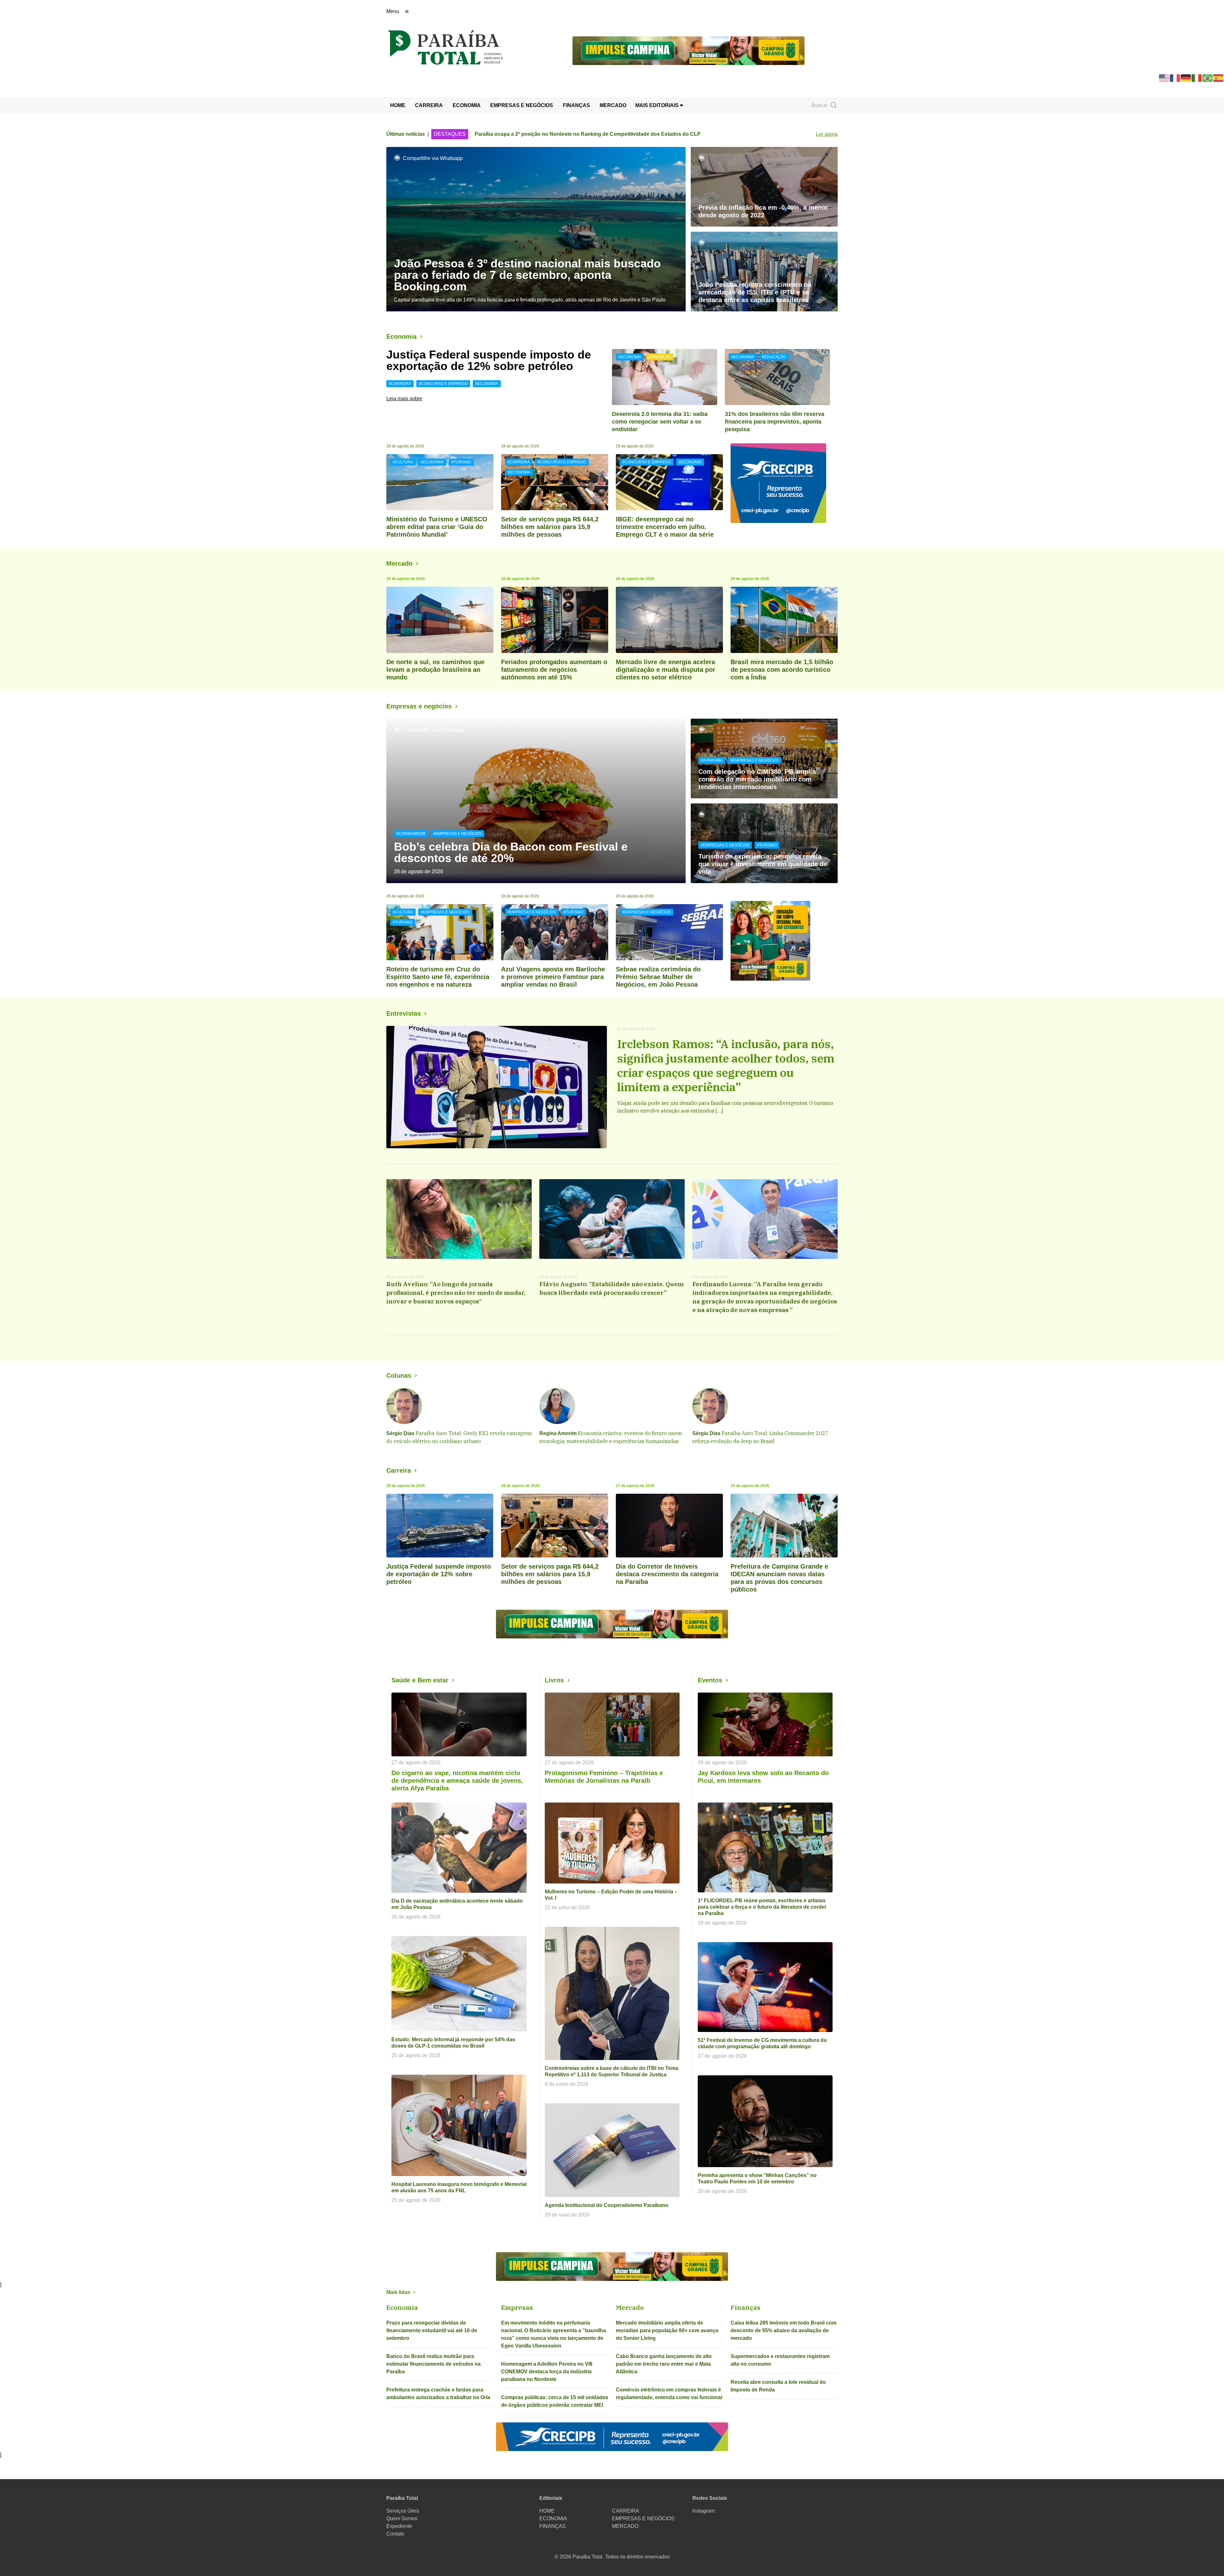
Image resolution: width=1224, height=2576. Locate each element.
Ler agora (827, 134)
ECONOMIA (467, 105)
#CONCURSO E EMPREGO (443, 384)
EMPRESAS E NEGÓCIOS (522, 105)
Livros (554, 1680)
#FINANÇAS (660, 357)
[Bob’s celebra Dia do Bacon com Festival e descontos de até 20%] (536, 801)
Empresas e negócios (419, 706)
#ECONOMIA (487, 384)
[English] (1164, 78)
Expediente (399, 2526)
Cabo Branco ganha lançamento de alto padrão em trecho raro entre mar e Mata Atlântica (664, 2364)
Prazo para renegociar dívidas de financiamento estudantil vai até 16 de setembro (432, 2330)
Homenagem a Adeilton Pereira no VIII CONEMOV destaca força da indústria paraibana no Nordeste (547, 2372)
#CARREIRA (400, 384)
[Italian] (1197, 78)
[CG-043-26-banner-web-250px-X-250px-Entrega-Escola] (784, 941)
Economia (401, 337)
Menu (393, 11)
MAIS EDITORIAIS (658, 105)
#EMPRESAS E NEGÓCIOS (457, 834)
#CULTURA (403, 462)
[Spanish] (1219, 78)
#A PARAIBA (712, 760)
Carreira (399, 1470)
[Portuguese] (1208, 78)
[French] (1175, 78)
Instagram (703, 2511)
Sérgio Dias (400, 1433)
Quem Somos (402, 2518)
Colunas (399, 1375)
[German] (1186, 78)
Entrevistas (404, 1013)
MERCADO (613, 105)
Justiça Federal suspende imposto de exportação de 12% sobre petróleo (489, 360)
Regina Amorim (558, 1433)
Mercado (399, 563)
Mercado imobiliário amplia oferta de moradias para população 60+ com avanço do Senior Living (667, 2330)
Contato (395, 2534)
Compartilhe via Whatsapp (433, 158)
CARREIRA (429, 105)
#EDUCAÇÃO (774, 357)
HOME (398, 105)
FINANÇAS (576, 105)
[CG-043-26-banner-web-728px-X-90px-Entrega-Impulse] (688, 50)
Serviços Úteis (403, 2511)
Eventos (710, 1680)
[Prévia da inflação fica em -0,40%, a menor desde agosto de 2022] (764, 187)
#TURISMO (461, 462)
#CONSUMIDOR (411, 834)
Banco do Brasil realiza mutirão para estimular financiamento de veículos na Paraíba (433, 2364)
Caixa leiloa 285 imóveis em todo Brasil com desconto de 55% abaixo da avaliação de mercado (783, 2330)
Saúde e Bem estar (420, 1680)
